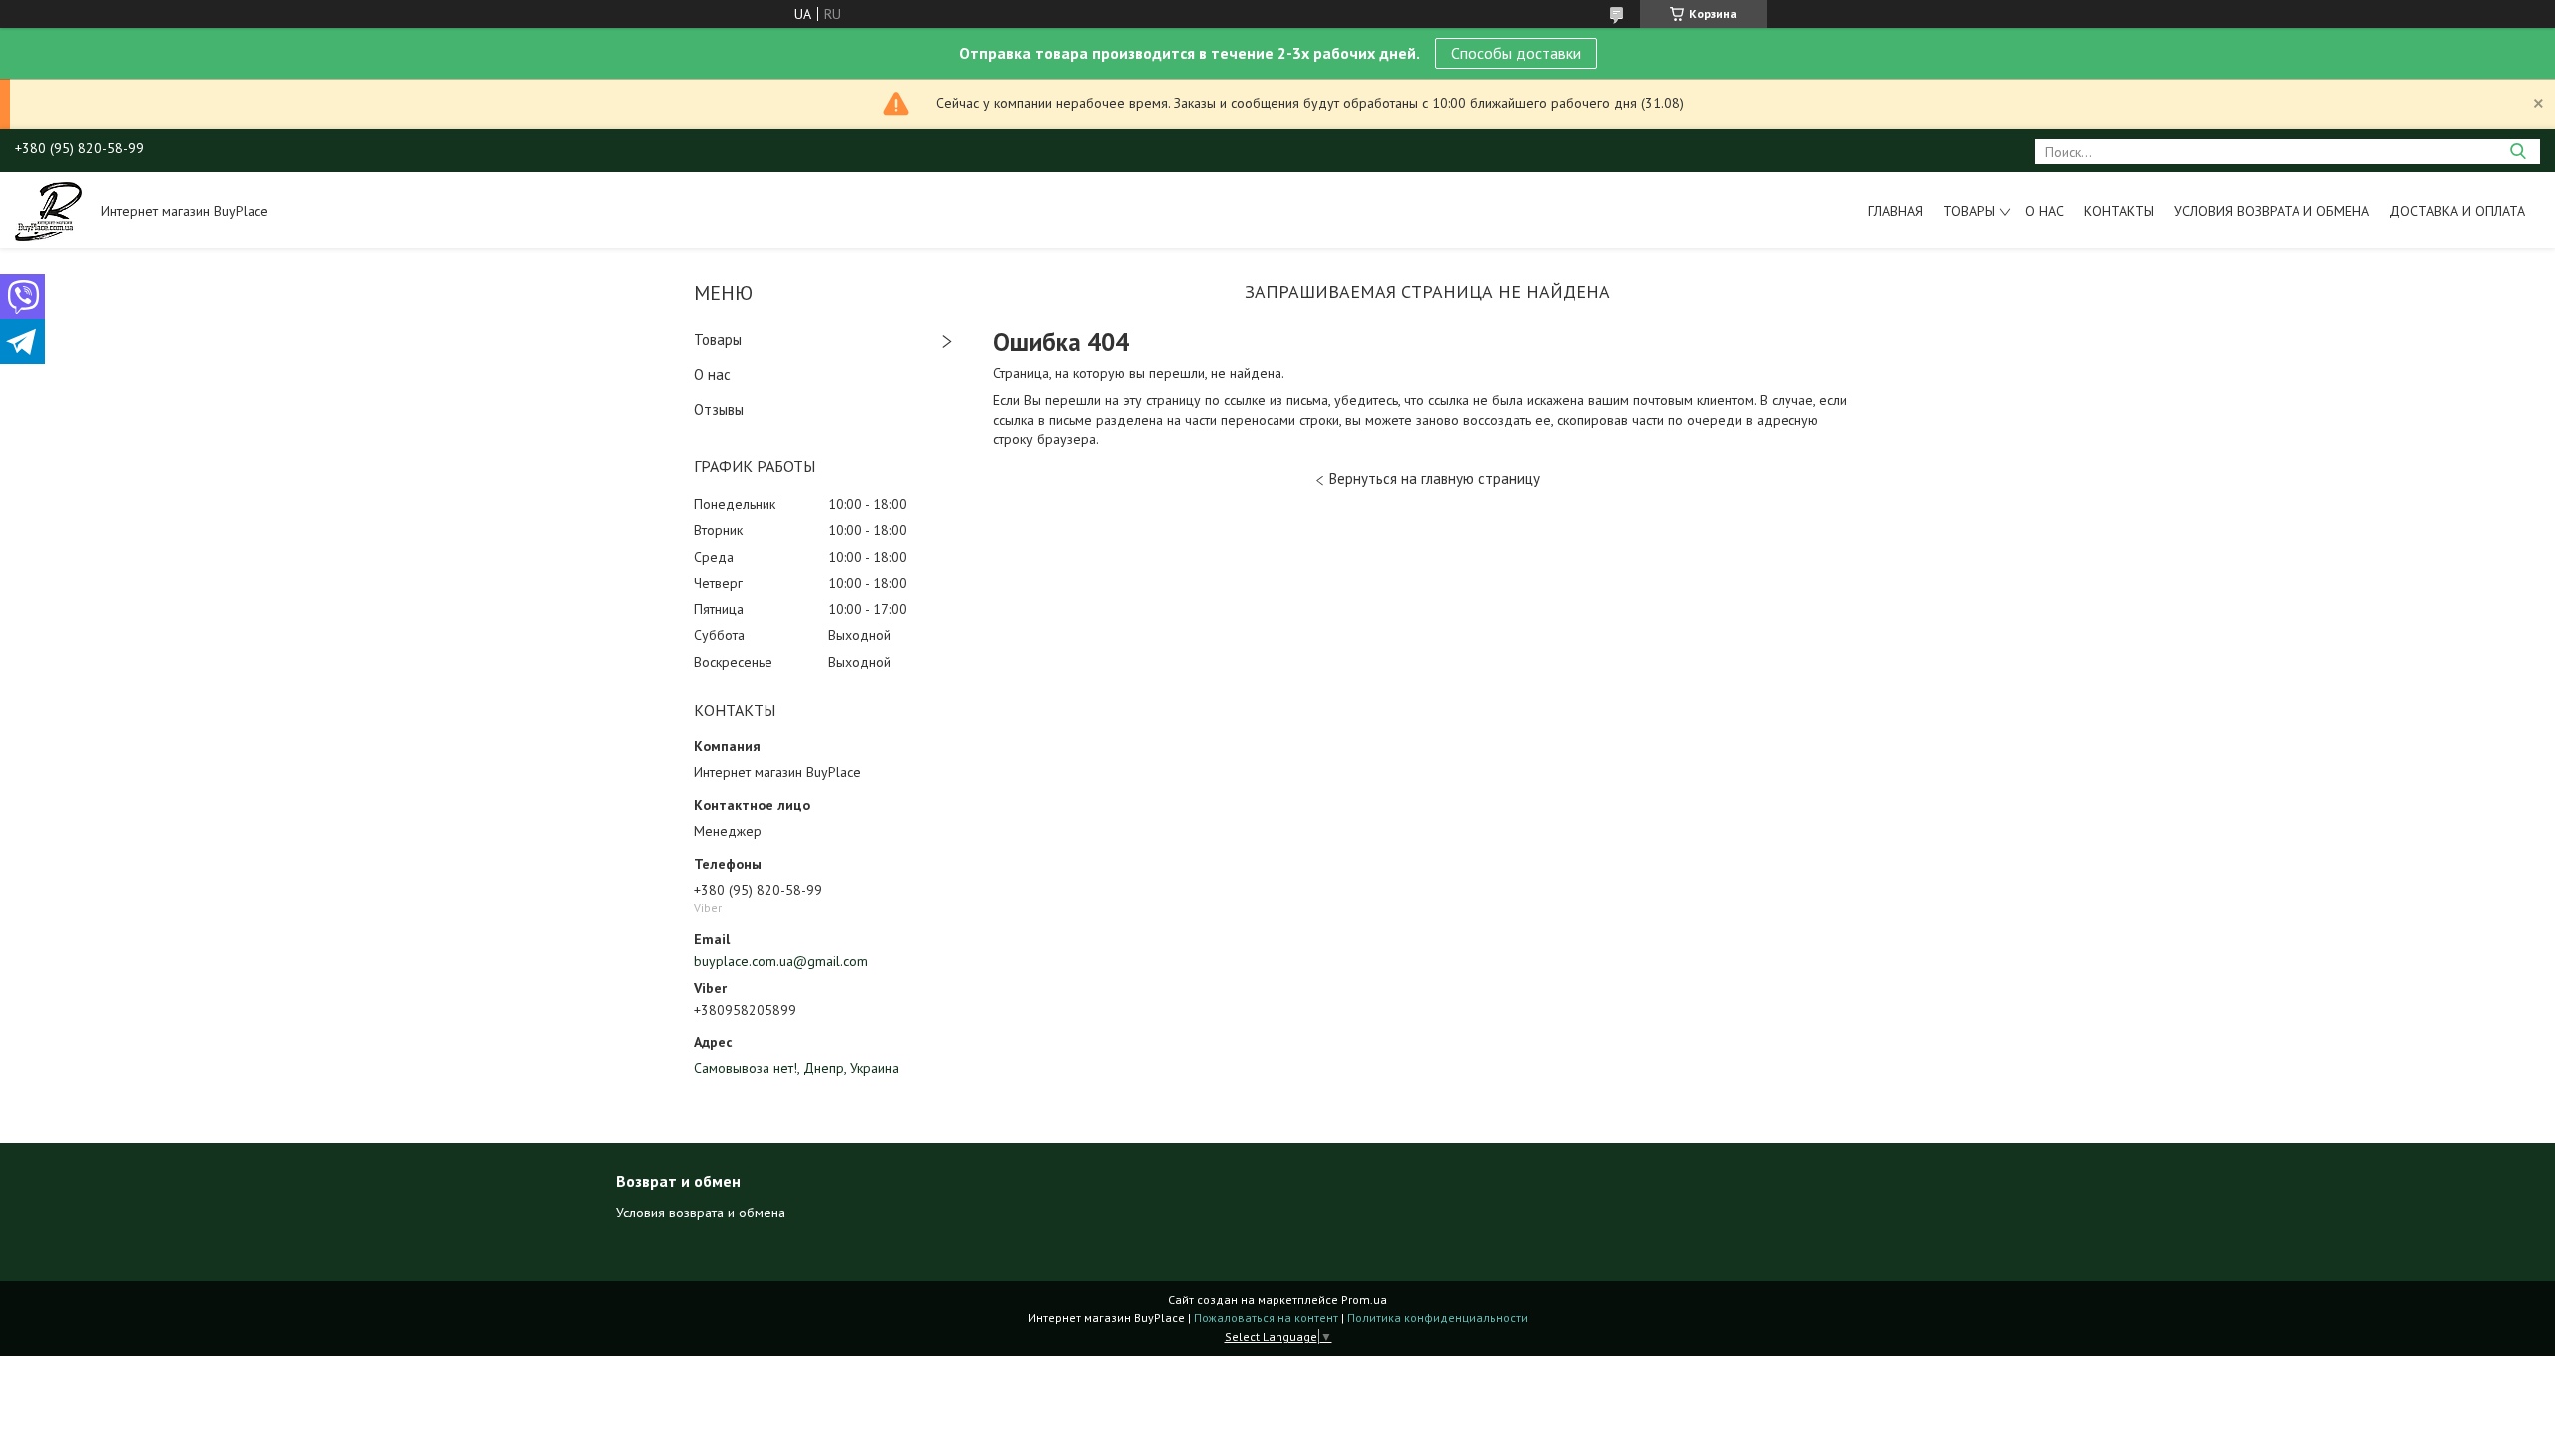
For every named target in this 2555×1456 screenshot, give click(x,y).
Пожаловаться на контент (1266, 1318)
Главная (1896, 211)
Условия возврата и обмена (2272, 211)
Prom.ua (1364, 1300)
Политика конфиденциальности (1438, 1318)
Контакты (2119, 211)
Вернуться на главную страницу (1435, 479)
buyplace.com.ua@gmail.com (781, 961)
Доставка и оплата (2457, 211)
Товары (1969, 211)
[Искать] (2518, 151)
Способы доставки (1516, 53)
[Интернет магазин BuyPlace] (48, 210)
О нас (2044, 211)
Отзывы (719, 410)
